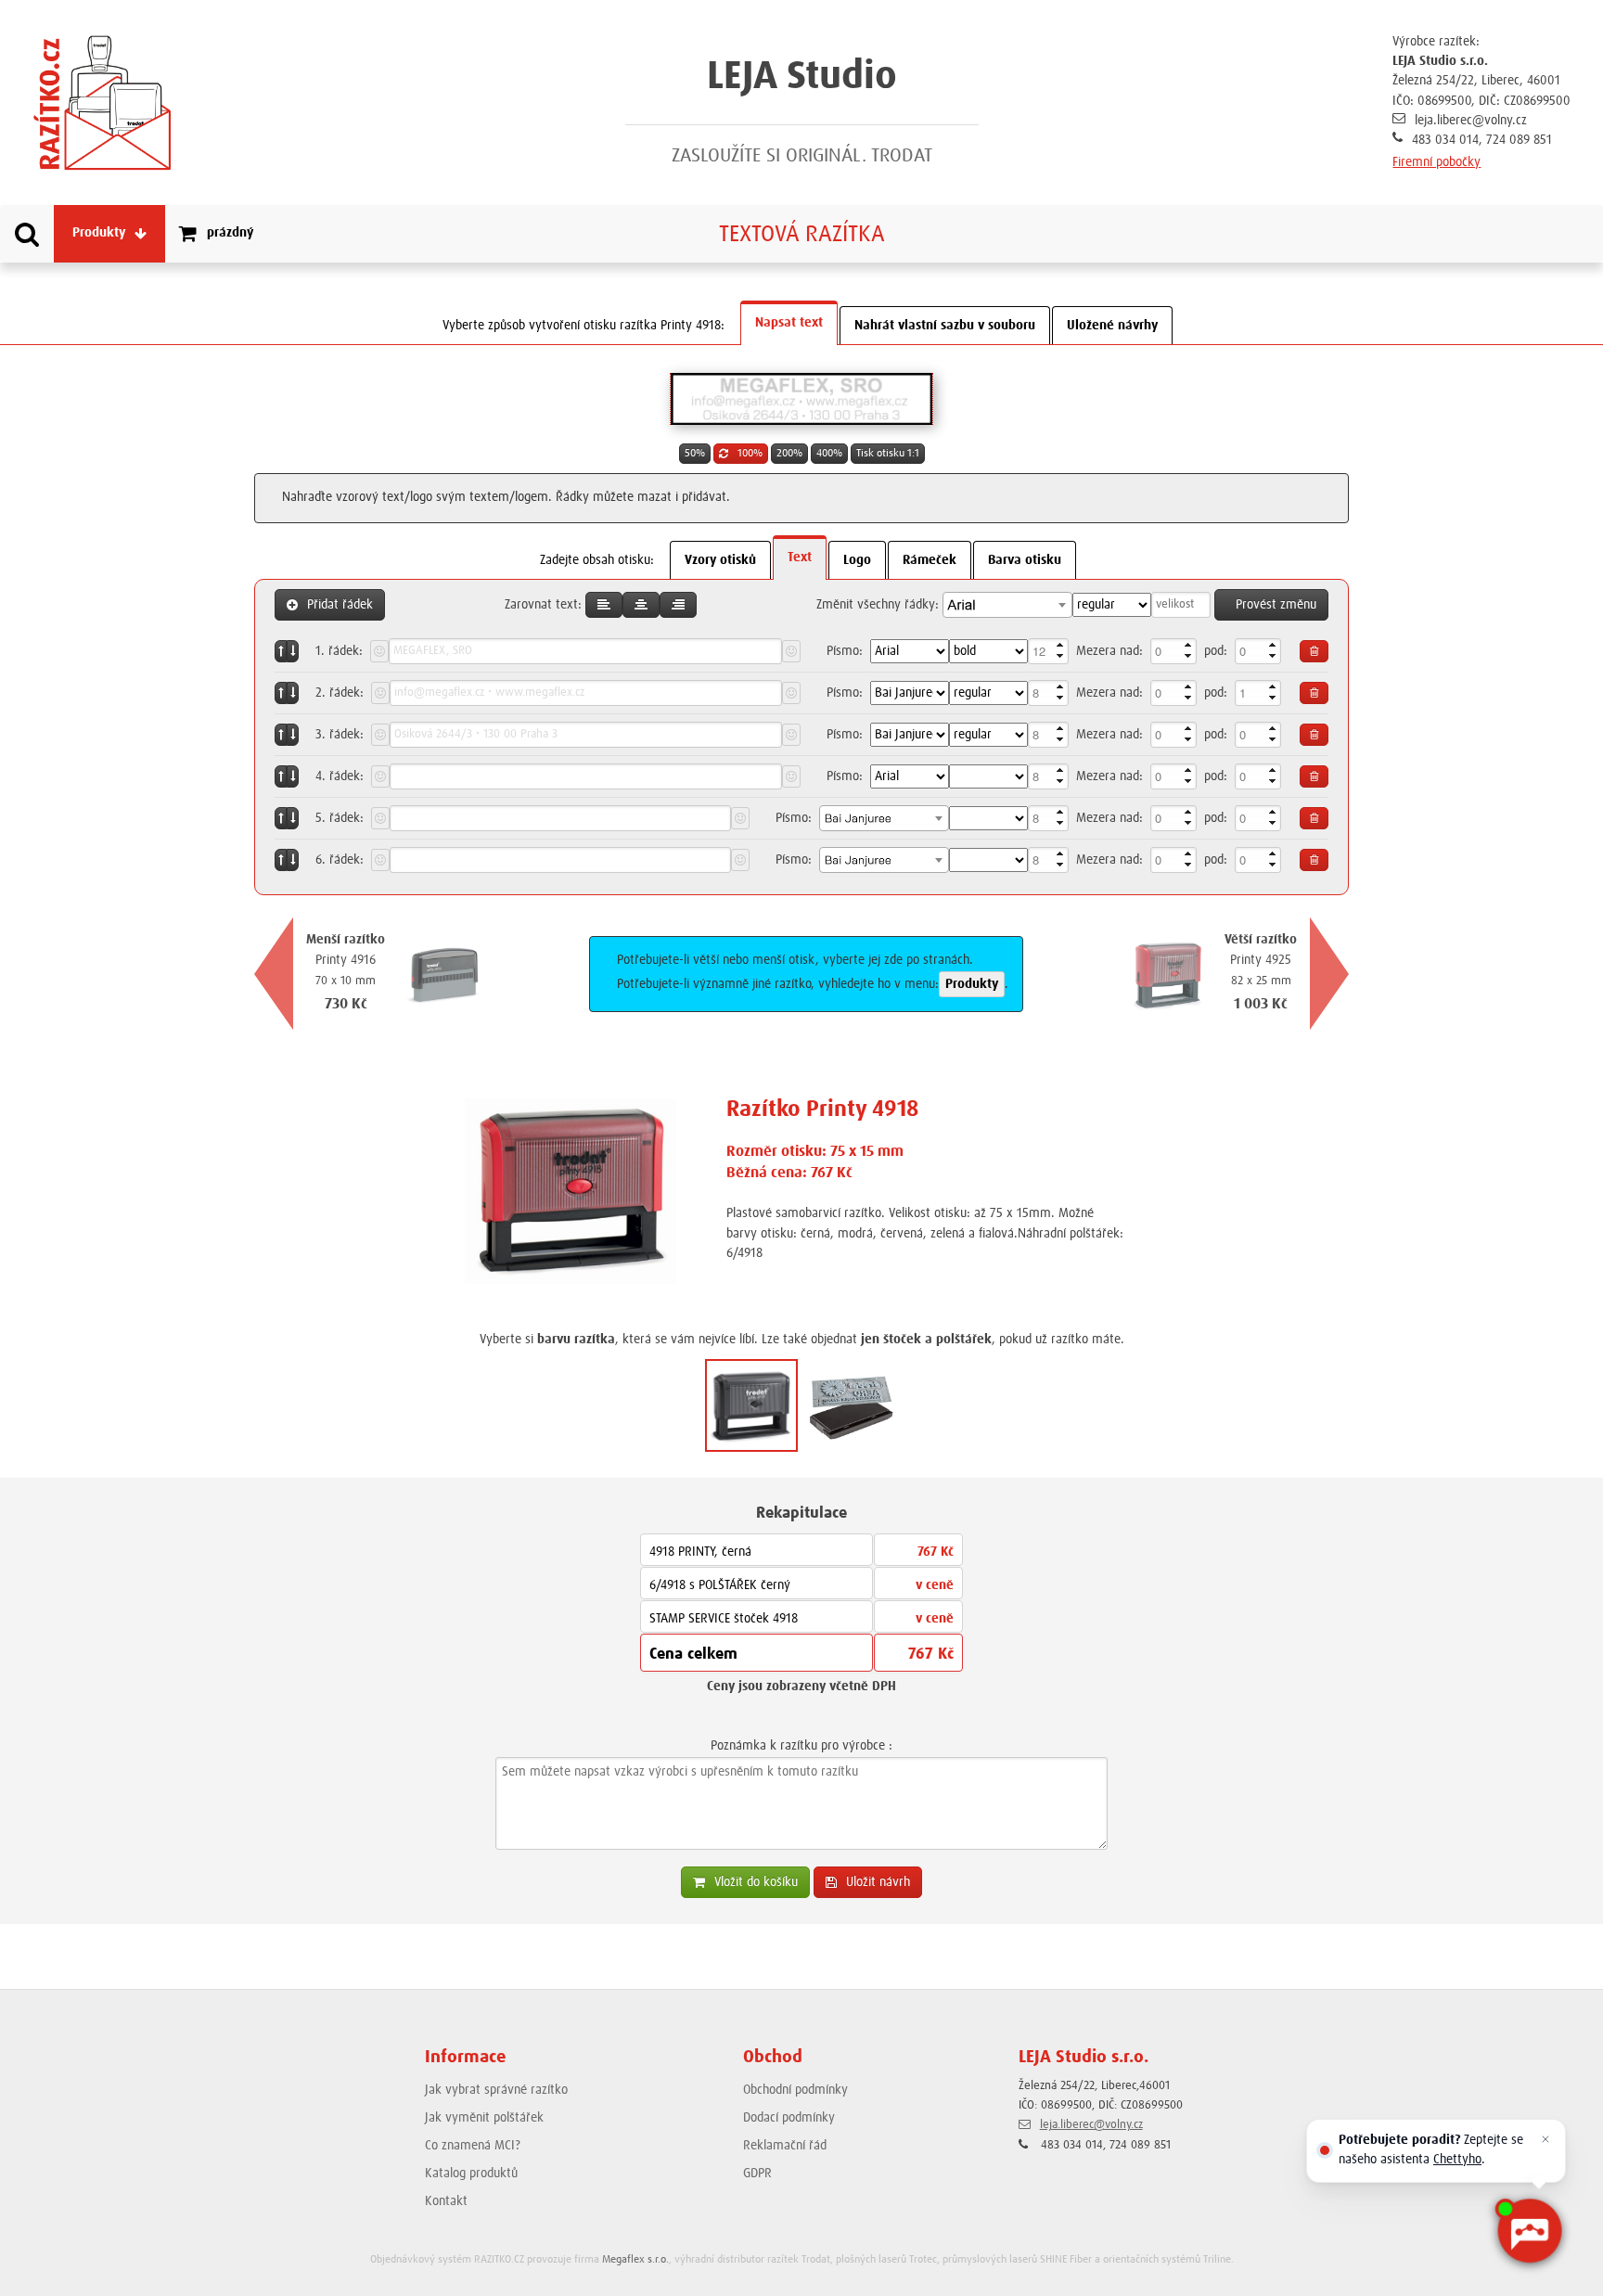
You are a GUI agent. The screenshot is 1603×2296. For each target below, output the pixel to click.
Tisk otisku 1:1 (888, 454)
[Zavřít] (1545, 2139)
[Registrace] (1542, 233)
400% (829, 454)
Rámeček (930, 560)
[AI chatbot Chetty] (1529, 2231)
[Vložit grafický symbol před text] (379, 651)
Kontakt (446, 2201)
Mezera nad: (1109, 651)
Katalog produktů (471, 2174)
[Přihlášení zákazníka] (1501, 233)
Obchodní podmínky (795, 2090)
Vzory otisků (720, 560)
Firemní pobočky (1436, 162)
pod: (1216, 651)
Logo (857, 560)
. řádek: (339, 651)
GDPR (757, 2174)
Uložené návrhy (1112, 326)
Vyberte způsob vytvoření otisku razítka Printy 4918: (583, 326)
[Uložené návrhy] (1583, 233)
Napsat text (789, 323)
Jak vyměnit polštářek (484, 2118)
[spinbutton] (1048, 651)
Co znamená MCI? (473, 2146)
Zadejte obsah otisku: (597, 560)
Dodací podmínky (789, 2118)
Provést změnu (1276, 605)
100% (750, 454)
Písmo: (845, 651)
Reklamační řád (785, 2146)
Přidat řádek (340, 605)
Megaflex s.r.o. (635, 2260)
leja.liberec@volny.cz (1471, 121)
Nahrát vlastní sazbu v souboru (945, 326)
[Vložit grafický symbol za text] (791, 651)
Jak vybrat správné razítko (496, 2090)
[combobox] (1007, 605)
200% (789, 454)
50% (695, 454)
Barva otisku (1025, 560)
